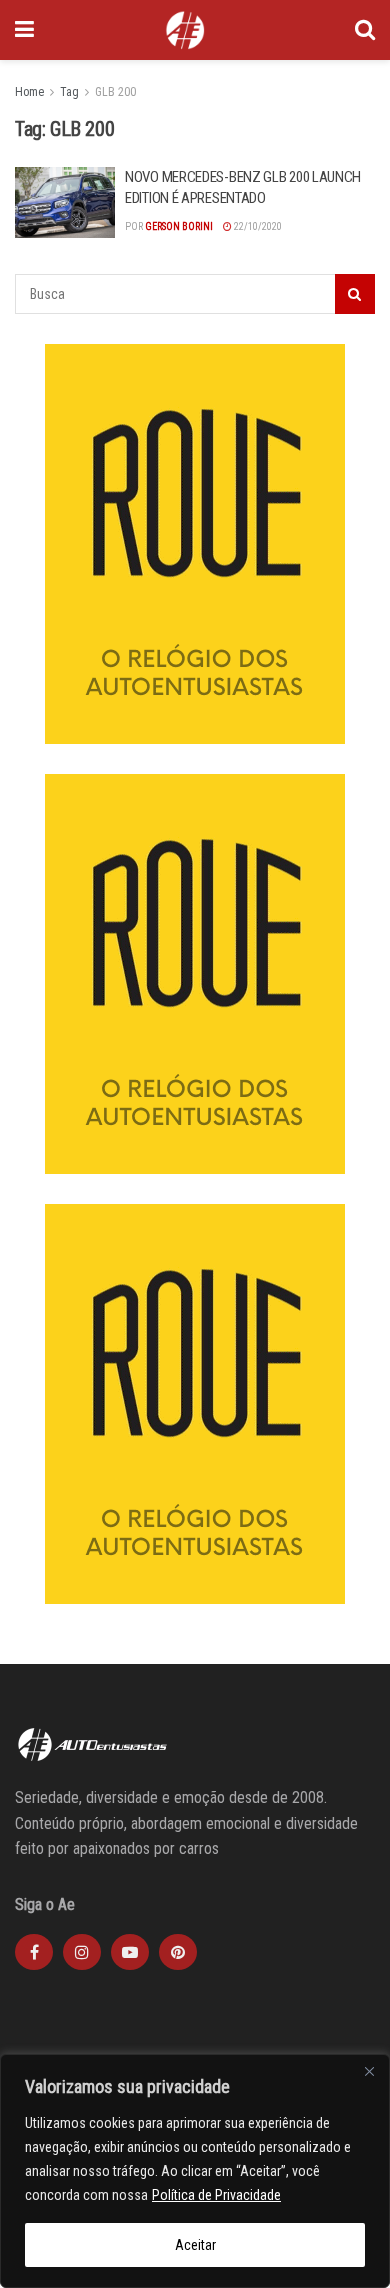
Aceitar (195, 2245)
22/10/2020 (257, 226)
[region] (195, 2171)
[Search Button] (365, 30)
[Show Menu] (24, 30)
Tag (69, 92)
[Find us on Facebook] (34, 1952)
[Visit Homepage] (185, 30)
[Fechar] (369, 2071)
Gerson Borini (179, 226)
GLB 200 (115, 92)
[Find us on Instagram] (82, 1952)
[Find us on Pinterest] (178, 1952)
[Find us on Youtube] (130, 1952)
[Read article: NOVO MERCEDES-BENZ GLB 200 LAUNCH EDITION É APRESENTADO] (65, 203)
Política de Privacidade (216, 2195)
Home (29, 92)
